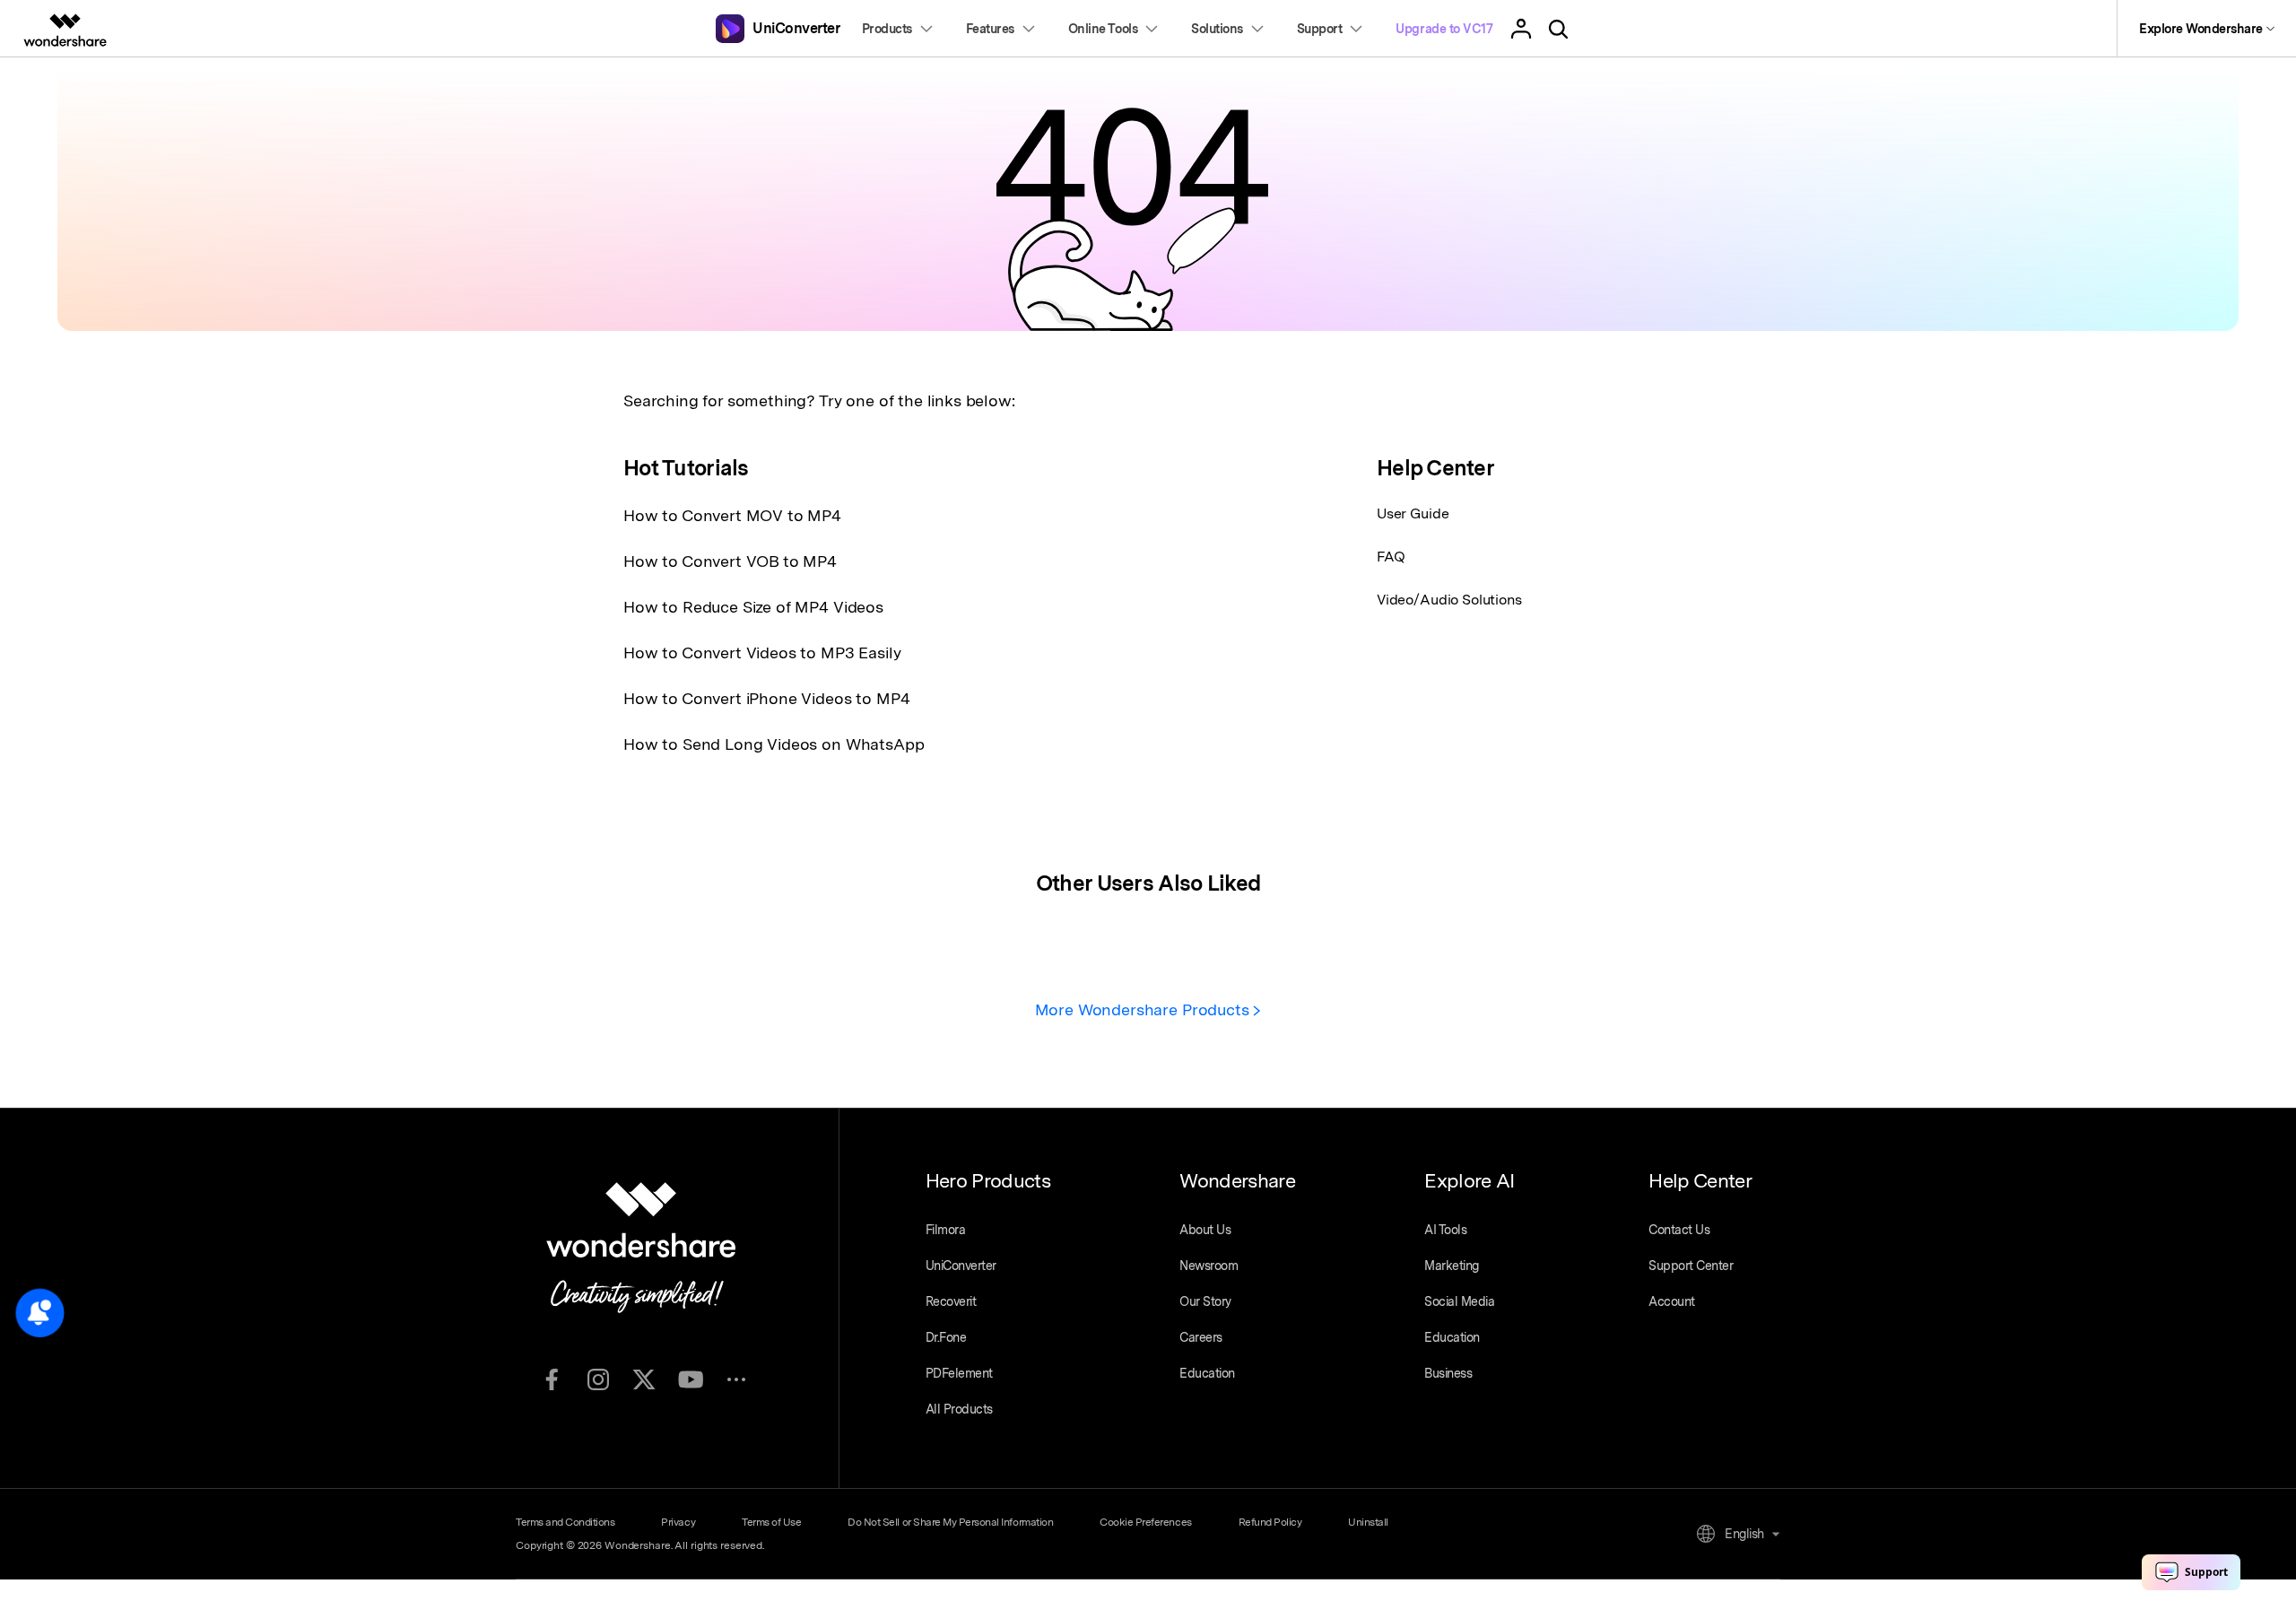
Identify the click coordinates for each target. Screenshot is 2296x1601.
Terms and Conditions (565, 1522)
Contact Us (1679, 1230)
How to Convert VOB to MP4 (730, 561)
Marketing (1452, 1266)
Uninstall (1368, 1522)
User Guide (1413, 513)
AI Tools (1445, 1230)
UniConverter (961, 1266)
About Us (1205, 1230)
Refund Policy (1270, 1522)
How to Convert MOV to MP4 (732, 515)
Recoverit (951, 1301)
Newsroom (1209, 1266)
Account (1672, 1301)
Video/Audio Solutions (1449, 600)
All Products (959, 1409)
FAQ (1391, 557)
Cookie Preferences (1145, 1522)
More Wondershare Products (1144, 1009)
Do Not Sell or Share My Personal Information (950, 1522)
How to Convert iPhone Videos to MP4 (766, 698)
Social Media (1459, 1301)
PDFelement (959, 1373)
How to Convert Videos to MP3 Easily (762, 653)
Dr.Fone (946, 1337)
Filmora (946, 1230)
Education (1207, 1373)
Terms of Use (771, 1522)
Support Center (1691, 1266)
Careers (1201, 1337)
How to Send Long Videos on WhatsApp (774, 744)
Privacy (678, 1522)
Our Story (1205, 1301)
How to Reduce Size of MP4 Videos (753, 607)
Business (1448, 1373)
